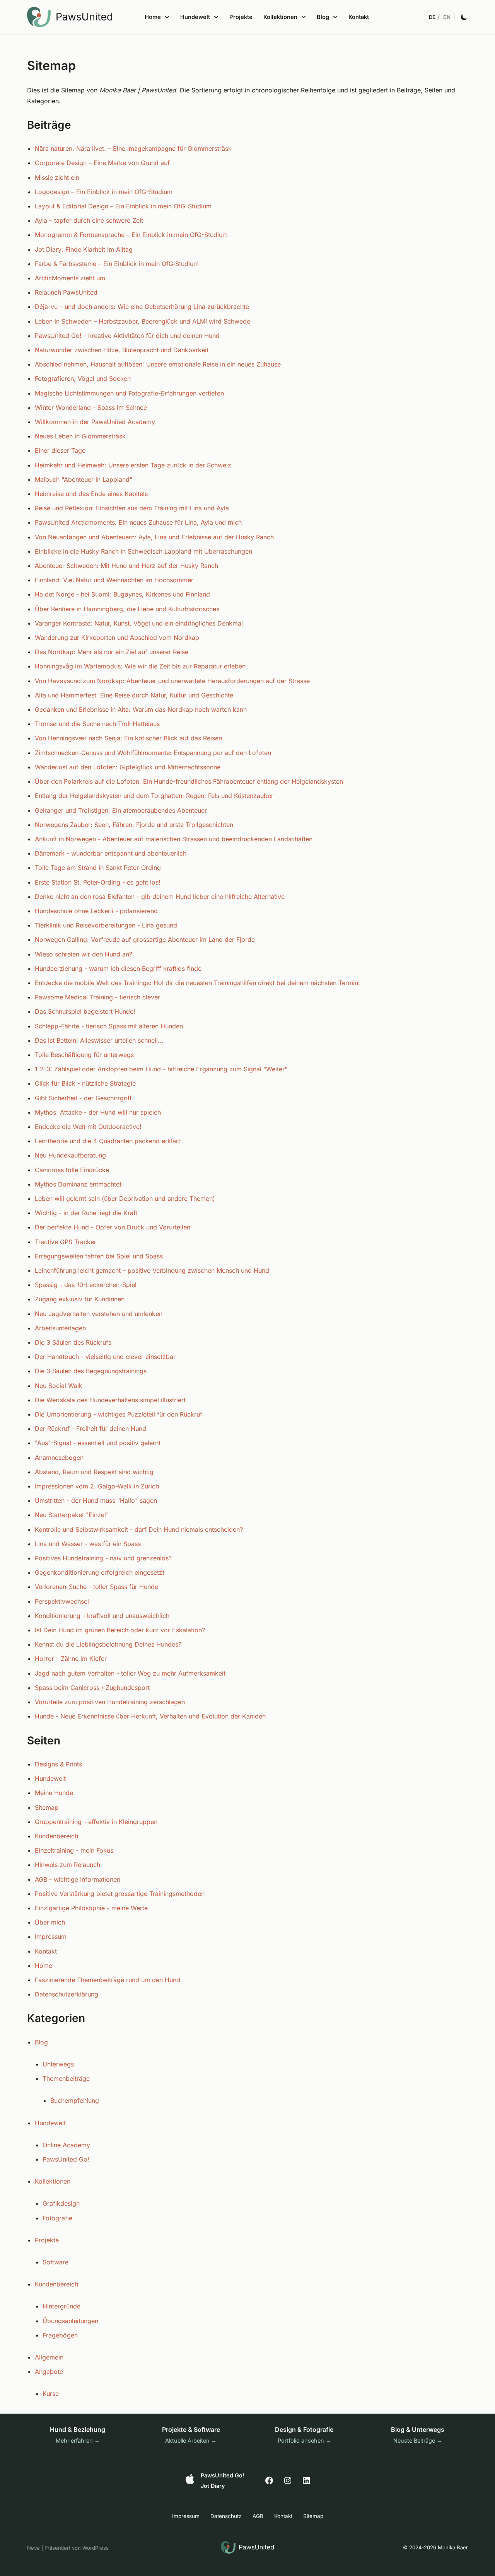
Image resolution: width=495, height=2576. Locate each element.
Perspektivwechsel (62, 1601)
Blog (41, 2042)
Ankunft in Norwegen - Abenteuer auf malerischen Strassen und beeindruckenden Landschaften (174, 839)
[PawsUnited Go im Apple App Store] (190, 2479)
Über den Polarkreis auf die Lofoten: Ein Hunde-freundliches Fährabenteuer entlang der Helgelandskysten (189, 781)
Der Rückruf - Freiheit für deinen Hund (90, 1429)
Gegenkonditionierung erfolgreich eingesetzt (100, 1572)
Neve (33, 2548)
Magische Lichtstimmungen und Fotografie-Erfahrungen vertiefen (129, 393)
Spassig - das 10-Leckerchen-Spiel (86, 1285)
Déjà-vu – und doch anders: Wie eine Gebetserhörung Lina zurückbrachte (142, 307)
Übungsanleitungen (70, 2321)
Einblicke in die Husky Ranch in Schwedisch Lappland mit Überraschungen (143, 551)
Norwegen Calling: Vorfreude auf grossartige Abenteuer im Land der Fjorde (145, 939)
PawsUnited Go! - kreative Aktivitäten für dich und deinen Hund (127, 336)
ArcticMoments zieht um (70, 278)
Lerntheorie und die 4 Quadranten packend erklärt (108, 1141)
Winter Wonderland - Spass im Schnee (91, 407)
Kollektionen (53, 2181)
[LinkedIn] (306, 2481)
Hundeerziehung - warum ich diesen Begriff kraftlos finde (118, 968)
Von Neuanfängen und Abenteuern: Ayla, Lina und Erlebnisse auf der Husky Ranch (154, 537)
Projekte (241, 17)
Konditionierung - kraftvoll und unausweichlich (102, 1616)
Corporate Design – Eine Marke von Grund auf (102, 163)
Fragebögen (60, 2335)
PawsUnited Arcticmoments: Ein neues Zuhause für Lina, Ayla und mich (138, 522)
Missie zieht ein (57, 177)
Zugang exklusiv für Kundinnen (80, 1299)
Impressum (51, 1937)
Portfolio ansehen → (304, 2440)
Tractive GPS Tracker (66, 1242)
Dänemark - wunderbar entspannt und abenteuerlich (111, 853)
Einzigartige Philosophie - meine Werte (91, 1908)
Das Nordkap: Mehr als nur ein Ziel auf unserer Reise (112, 652)
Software (55, 2262)
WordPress (96, 2548)
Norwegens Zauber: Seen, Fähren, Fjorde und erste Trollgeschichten (134, 825)
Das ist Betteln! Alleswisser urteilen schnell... (99, 1040)
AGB (258, 2516)
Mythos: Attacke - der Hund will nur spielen (98, 1112)
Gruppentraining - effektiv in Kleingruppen (96, 1822)
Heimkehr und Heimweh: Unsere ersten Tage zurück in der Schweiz (133, 465)
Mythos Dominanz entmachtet (78, 1184)
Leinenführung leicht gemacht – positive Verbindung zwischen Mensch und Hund (152, 1270)
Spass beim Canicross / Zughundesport (92, 1688)
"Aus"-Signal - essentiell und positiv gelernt (98, 1443)
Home (44, 1966)
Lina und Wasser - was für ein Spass (88, 1544)
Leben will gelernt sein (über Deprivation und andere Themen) (125, 1198)
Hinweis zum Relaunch (67, 1865)
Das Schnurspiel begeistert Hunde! (85, 1011)
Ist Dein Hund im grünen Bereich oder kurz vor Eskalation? (120, 1630)
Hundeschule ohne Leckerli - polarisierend (96, 911)
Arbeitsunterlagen (60, 1328)
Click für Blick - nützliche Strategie (85, 1083)
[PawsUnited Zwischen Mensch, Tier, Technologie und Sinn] (72, 17)
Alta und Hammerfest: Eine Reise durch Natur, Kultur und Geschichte (134, 695)
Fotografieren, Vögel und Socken (83, 378)
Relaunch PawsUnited (66, 292)
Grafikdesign (61, 2203)
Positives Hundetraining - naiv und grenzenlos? (103, 1558)
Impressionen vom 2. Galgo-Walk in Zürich (97, 1486)
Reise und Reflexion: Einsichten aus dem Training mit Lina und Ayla (132, 508)
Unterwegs (58, 2064)
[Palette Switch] (464, 17)
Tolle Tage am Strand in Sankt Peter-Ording (98, 868)
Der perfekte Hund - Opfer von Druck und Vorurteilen (113, 1227)
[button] (166, 17)
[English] (447, 17)
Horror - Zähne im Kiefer (71, 1659)
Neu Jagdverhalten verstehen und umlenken (99, 1314)
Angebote (49, 2371)
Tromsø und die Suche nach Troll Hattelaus (97, 724)
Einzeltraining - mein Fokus (74, 1850)
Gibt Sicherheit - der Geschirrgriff (83, 1098)
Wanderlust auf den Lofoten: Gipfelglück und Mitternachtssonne (128, 767)
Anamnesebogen (59, 1458)
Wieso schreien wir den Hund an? (84, 954)
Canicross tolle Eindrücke (72, 1170)
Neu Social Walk (59, 1386)
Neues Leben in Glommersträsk (80, 436)
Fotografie (57, 2218)
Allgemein (49, 2357)
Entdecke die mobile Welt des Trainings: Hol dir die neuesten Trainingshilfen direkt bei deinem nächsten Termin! (197, 983)
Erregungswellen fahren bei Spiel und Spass (99, 1256)
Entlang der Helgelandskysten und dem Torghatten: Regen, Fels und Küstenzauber (154, 796)
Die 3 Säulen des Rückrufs (73, 1342)
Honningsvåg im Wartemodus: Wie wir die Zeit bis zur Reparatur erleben (140, 666)
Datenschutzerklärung (67, 1994)
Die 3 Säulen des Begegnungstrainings (91, 1371)
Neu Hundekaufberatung (70, 1155)
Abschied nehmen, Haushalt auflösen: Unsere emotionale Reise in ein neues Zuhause (158, 364)
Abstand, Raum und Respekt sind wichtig (94, 1472)
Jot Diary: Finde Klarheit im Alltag (84, 249)
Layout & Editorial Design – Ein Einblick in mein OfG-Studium (123, 206)
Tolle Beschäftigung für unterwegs (84, 1055)
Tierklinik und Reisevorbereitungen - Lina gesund (106, 925)
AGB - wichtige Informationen (78, 1879)
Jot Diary (213, 2486)
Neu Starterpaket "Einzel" (72, 1515)
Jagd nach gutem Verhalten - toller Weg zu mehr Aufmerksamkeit (130, 1673)
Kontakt (359, 17)
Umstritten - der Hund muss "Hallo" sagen (96, 1500)
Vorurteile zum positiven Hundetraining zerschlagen (110, 1702)
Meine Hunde (54, 1793)
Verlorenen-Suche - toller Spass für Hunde (96, 1587)
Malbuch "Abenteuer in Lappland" (84, 479)
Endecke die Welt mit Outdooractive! (88, 1127)
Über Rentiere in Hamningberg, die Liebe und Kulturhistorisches (127, 609)
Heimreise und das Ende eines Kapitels (91, 494)
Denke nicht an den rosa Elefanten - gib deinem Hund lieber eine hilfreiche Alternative (160, 897)
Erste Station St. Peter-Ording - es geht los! (98, 882)
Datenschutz (226, 2516)
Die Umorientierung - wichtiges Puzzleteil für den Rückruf (119, 1414)
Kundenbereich (56, 1836)
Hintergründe (61, 2306)
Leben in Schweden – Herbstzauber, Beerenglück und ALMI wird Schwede (143, 321)
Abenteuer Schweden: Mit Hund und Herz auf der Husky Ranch (126, 566)
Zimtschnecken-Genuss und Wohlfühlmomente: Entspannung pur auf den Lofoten (153, 753)
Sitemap (47, 1807)
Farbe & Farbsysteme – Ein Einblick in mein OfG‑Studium (117, 264)
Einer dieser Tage (60, 450)
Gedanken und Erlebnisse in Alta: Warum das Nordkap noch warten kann (141, 709)
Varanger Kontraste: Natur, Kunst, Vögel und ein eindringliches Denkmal (139, 623)
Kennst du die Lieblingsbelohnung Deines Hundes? (108, 1644)
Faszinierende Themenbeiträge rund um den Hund (108, 1980)
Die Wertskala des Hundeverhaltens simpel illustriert (110, 1400)
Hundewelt (50, 1778)
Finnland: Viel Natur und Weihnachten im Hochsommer (114, 580)
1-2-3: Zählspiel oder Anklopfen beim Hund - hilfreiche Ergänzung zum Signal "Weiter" (161, 1069)
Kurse (51, 2394)
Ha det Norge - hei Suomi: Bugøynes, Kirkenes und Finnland (122, 594)
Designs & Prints (58, 1764)
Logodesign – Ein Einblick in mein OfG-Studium (104, 192)
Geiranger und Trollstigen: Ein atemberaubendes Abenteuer (121, 810)
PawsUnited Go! (66, 2159)
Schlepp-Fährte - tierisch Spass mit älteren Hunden (109, 1026)
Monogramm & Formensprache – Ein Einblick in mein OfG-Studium (131, 235)
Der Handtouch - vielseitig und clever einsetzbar (105, 1357)
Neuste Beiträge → (418, 2440)
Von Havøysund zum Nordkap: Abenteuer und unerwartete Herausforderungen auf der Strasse (172, 681)
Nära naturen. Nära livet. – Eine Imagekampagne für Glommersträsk (133, 148)
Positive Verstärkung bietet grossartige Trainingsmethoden (120, 1894)
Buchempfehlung (75, 2100)
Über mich (50, 1922)
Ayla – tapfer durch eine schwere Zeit (89, 220)
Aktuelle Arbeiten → (191, 2440)
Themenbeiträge (66, 2078)
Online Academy (66, 2145)
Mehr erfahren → (78, 2440)
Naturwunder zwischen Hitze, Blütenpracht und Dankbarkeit (122, 350)
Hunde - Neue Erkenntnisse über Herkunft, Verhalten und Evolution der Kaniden (150, 1716)
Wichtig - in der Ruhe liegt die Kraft (86, 1213)
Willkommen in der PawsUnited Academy (95, 422)
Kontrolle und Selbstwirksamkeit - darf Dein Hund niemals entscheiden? (139, 1529)
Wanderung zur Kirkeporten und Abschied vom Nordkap (117, 638)
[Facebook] (269, 2481)
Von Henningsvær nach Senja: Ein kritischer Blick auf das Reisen (128, 738)
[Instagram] (288, 2481)
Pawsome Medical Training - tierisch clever (97, 997)
